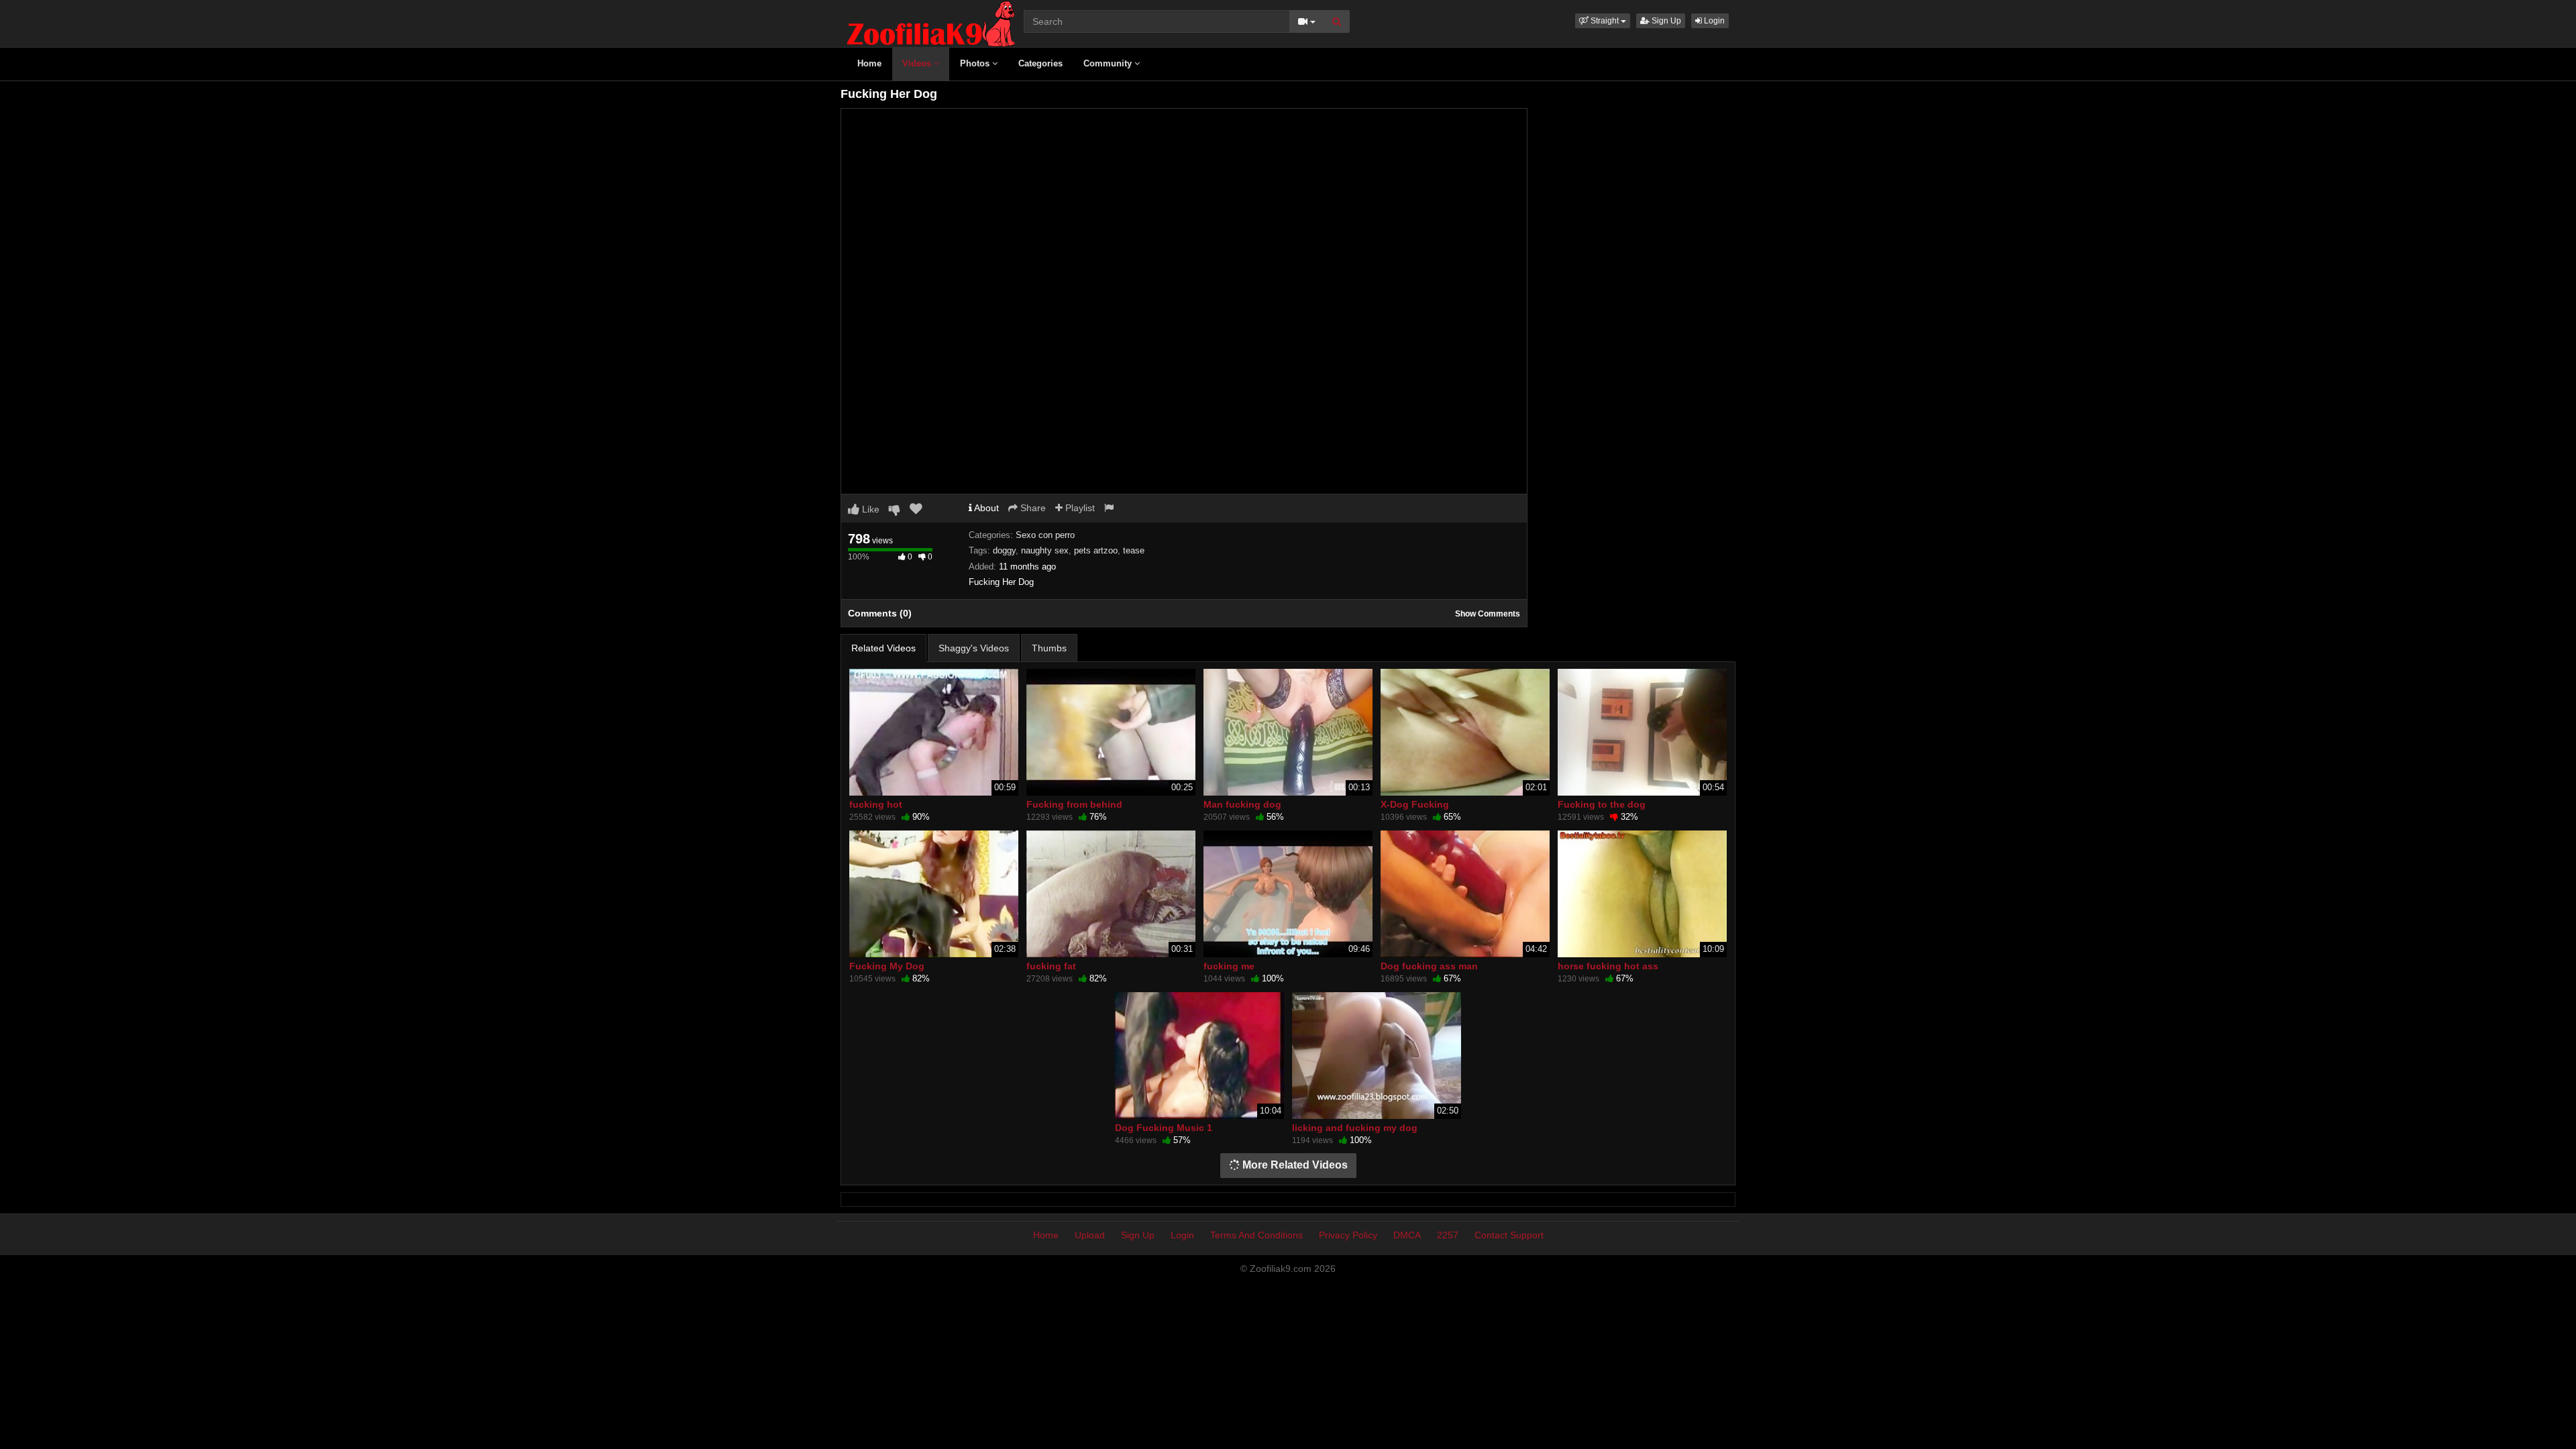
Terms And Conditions (1256, 1235)
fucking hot (876, 804)
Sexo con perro (1045, 535)
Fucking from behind (1074, 804)
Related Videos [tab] (883, 648)
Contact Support (1509, 1235)
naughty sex (1045, 550)
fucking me (1229, 966)
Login (1713, 21)
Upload (1090, 1235)
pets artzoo (1096, 550)
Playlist (1079, 508)
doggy (1004, 550)
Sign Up (1665, 21)
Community (1109, 63)
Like (869, 509)
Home (869, 63)
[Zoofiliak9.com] (931, 23)
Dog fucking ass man (1429, 966)
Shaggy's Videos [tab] (974, 648)
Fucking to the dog (1602, 804)
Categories (1040, 63)
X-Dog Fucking (1415, 804)
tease (1134, 550)
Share (1032, 508)
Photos (976, 63)
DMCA (1407, 1235)
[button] (1603, 21)
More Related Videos (1294, 1165)
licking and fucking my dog (1355, 1128)
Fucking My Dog (887, 966)
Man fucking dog (1242, 804)
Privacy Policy (1348, 1235)
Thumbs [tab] (1049, 648)
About (985, 508)
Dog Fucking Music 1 (1164, 1128)
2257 (1448, 1235)
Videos (918, 63)
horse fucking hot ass (1608, 966)
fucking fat (1051, 966)
